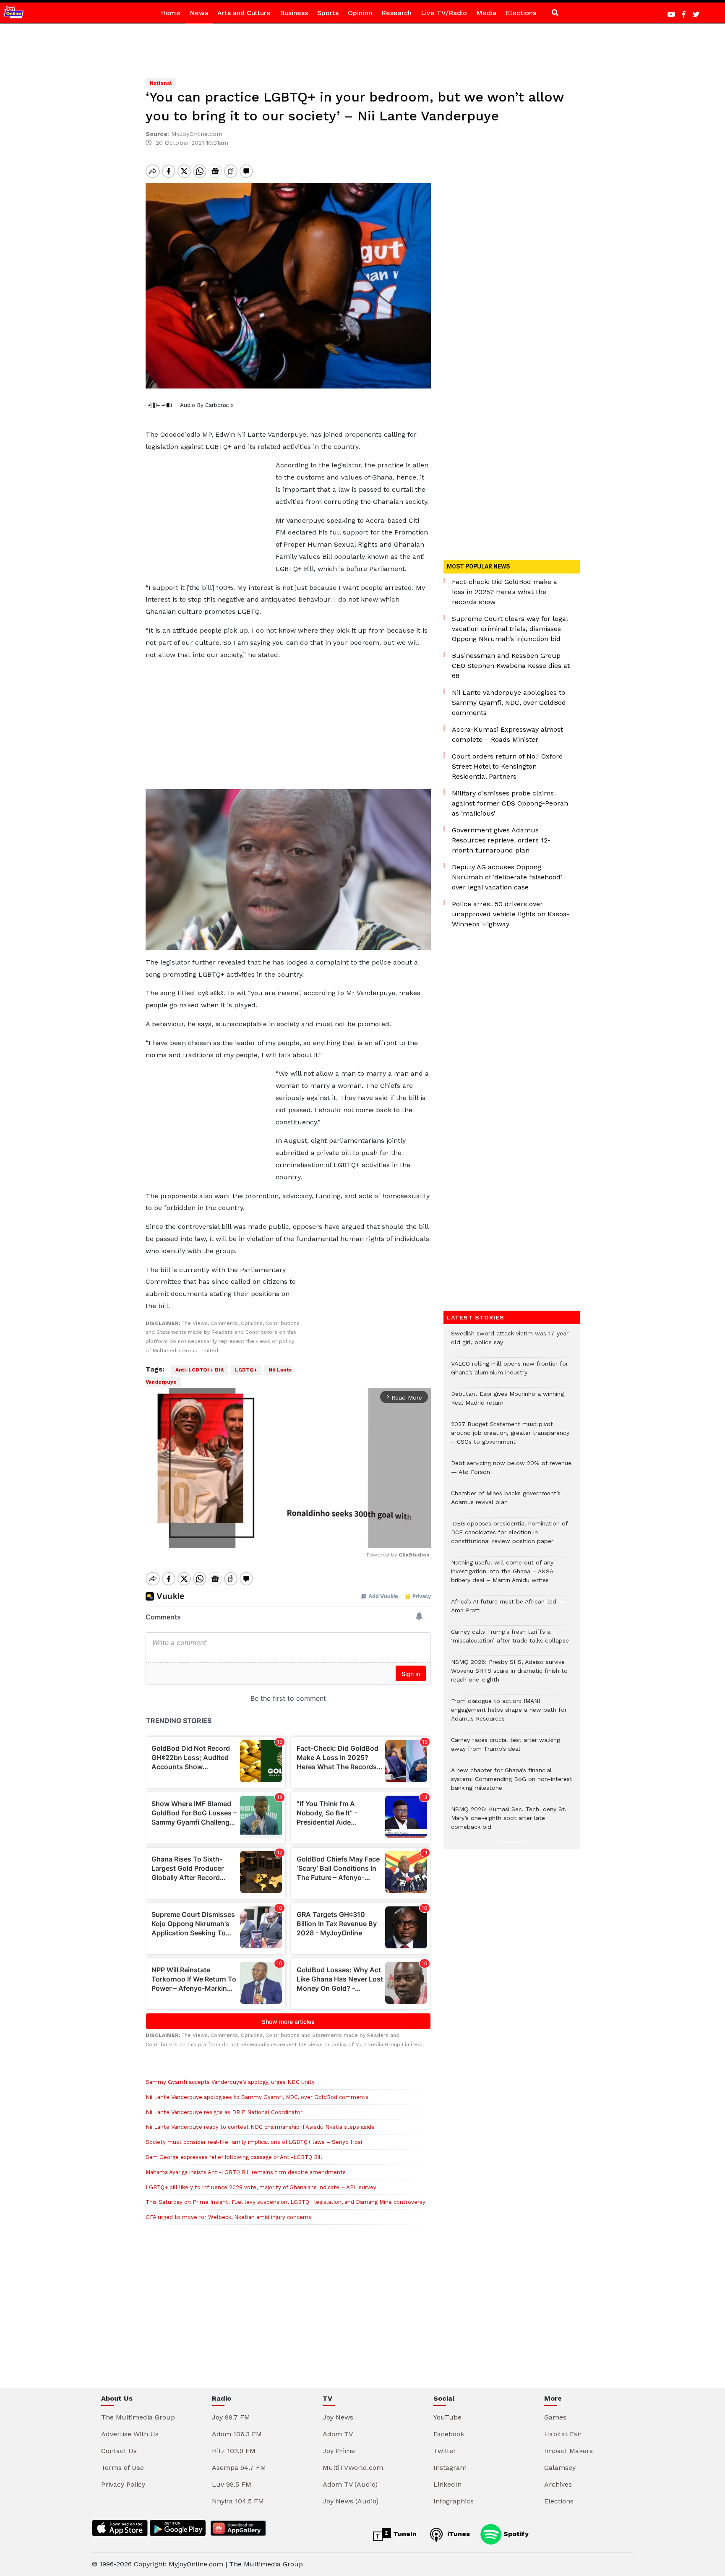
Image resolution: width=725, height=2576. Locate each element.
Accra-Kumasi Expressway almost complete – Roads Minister (507, 734)
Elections (521, 13)
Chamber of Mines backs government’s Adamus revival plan (506, 1502)
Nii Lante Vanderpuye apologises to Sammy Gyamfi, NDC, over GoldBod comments (257, 2097)
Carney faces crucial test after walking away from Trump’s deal (506, 1749)
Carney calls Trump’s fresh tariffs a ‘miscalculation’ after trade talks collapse (510, 1640)
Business (294, 13)
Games (555, 2417)
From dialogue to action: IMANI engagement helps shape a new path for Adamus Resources (509, 1714)
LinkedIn (447, 2484)
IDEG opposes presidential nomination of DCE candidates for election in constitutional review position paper (509, 1537)
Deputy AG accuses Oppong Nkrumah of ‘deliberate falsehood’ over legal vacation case (507, 877)
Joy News (338, 2417)
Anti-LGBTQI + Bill (200, 1370)
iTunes (458, 2534)
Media (486, 13)
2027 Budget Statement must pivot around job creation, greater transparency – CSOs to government (510, 1437)
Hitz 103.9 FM (234, 2451)
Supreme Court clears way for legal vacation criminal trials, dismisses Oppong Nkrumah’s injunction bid (510, 629)
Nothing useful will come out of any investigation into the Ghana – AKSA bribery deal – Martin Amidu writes (502, 1576)
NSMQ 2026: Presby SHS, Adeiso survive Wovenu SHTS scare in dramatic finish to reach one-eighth (509, 1675)
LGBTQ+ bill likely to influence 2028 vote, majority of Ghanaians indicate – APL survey (261, 2187)
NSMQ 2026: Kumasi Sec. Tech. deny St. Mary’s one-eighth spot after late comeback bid (509, 1822)
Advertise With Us (130, 2434)
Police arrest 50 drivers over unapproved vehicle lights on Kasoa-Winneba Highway (511, 914)
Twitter (445, 2451)
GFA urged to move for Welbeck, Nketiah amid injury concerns (228, 2217)
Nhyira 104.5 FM (238, 2501)
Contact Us (119, 2451)
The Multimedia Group (138, 2417)
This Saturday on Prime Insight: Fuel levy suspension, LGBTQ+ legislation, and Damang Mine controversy (286, 2202)
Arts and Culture (244, 13)
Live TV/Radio (444, 13)
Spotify (515, 2534)
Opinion (360, 13)
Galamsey (560, 2468)
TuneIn (404, 2534)
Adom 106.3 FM (237, 2434)
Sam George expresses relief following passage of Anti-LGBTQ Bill (234, 2157)
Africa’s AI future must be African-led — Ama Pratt (508, 1610)
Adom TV (338, 2434)
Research (396, 13)
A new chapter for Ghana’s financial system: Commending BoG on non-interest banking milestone (512, 1783)
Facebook (449, 2434)
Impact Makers (569, 2451)
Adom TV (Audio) (350, 2484)
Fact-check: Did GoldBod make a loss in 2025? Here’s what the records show (505, 592)
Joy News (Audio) (351, 2501)
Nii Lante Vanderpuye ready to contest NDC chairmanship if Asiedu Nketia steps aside (260, 2127)
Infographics (454, 2501)
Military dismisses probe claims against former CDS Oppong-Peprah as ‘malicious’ (510, 803)
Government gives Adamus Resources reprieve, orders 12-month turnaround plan (501, 840)
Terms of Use (123, 2468)
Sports (328, 13)
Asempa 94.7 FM (239, 2468)
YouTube (447, 2417)
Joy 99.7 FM (231, 2417)
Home (171, 13)
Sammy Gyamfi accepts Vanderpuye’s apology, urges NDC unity (230, 2082)
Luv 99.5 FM (232, 2484)
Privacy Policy (123, 2484)
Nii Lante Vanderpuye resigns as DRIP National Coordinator (224, 2112)
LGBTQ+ (246, 1370)
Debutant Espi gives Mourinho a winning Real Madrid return (507, 1403)
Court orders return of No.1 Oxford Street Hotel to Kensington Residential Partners (507, 766)
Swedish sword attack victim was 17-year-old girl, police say (511, 1342)
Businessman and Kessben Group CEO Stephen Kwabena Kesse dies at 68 (511, 666)
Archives (558, 2484)
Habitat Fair (563, 2434)
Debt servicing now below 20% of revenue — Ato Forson (511, 1472)
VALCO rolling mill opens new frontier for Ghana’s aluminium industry (510, 1372)
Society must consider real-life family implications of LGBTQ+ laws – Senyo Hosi (254, 2142)
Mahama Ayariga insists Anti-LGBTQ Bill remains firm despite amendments (246, 2172)
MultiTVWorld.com (353, 2468)
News (199, 13)
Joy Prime (339, 2451)
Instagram (450, 2468)
